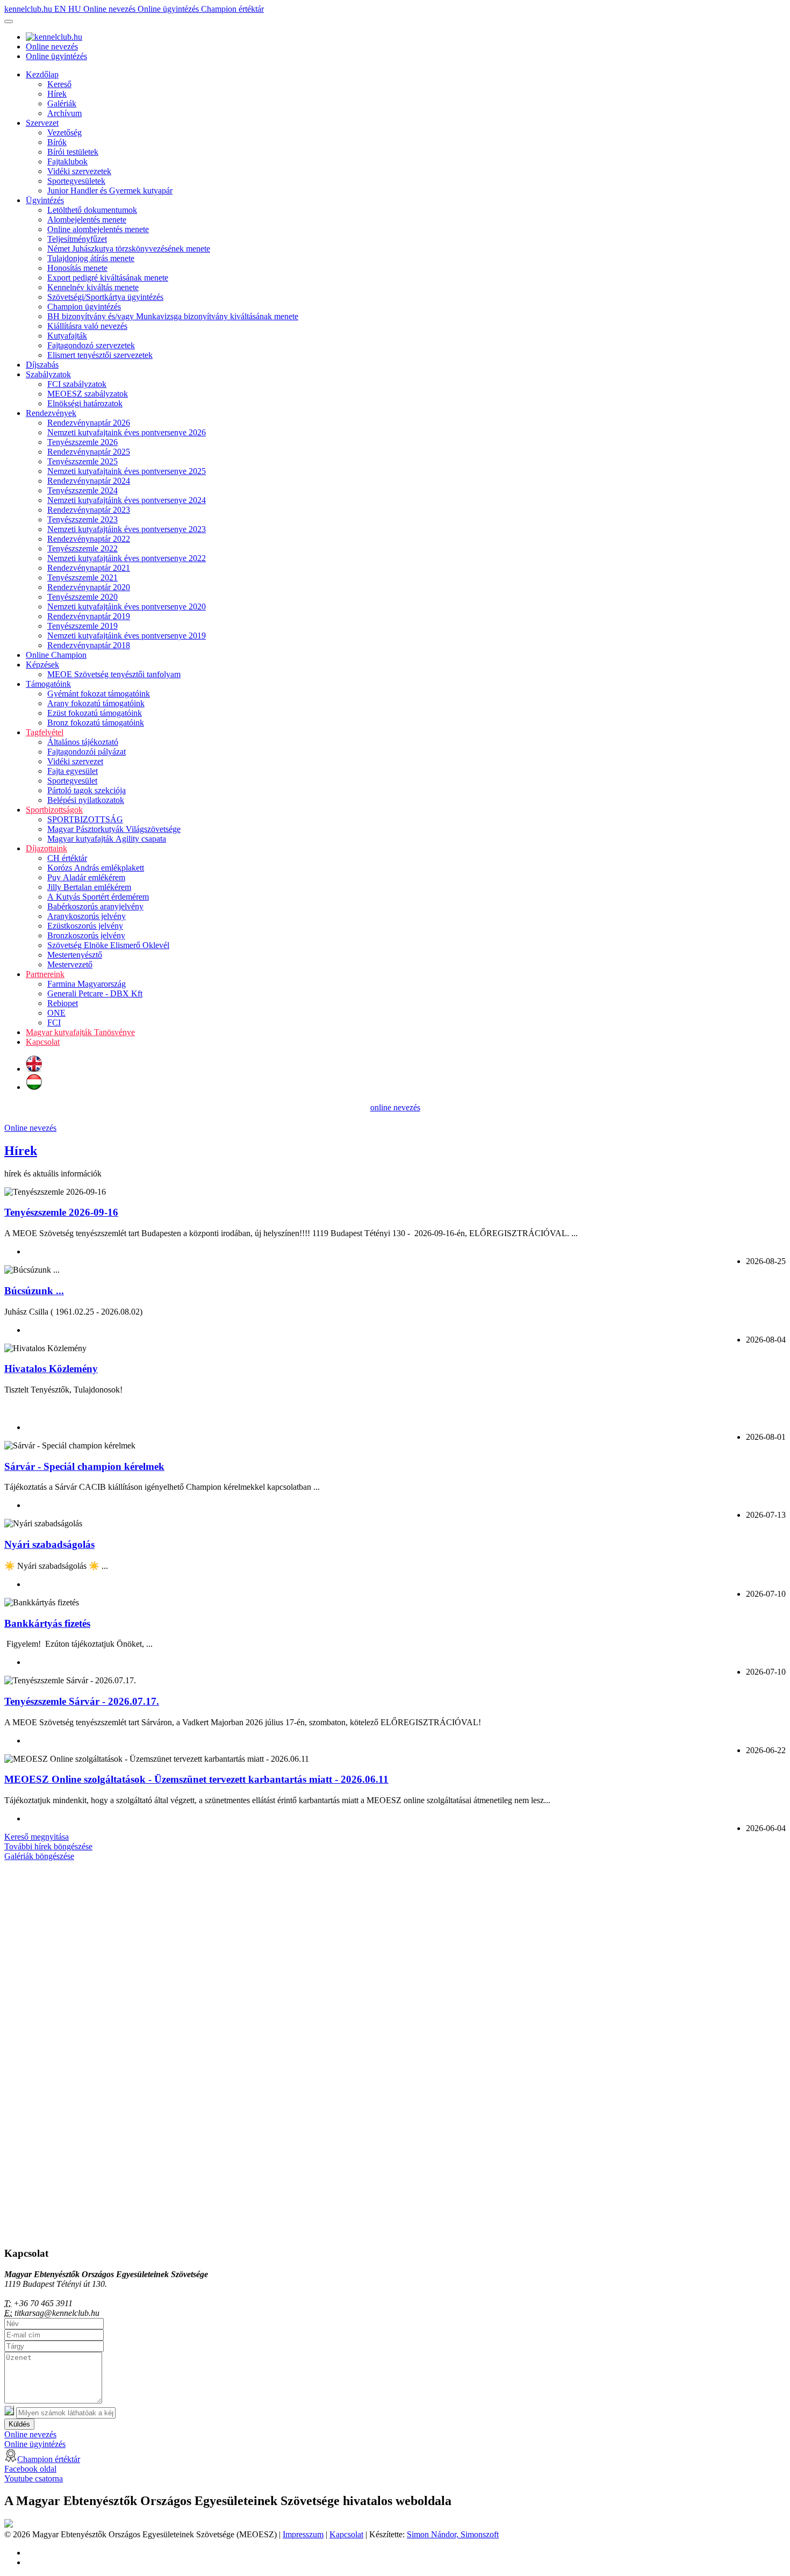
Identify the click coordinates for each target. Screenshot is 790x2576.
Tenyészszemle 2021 (82, 577)
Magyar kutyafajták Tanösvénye (80, 1032)
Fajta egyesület (73, 771)
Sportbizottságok (54, 810)
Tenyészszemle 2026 (82, 442)
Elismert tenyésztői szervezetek (100, 355)
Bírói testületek (73, 152)
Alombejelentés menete (87, 220)
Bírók (57, 142)
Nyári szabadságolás (49, 1544)
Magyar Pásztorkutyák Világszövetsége (114, 829)
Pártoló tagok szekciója (87, 790)
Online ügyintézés (169, 9)
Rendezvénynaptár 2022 (89, 539)
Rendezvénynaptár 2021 (89, 568)
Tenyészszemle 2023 (82, 519)
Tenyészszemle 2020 (82, 597)
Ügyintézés (45, 200)
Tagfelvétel (45, 732)
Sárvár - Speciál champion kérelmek (84, 1466)
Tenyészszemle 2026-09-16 (61, 1212)
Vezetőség (64, 132)
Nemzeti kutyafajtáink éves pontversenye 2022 (127, 558)
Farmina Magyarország (87, 984)
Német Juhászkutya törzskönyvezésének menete (129, 249)
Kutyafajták (67, 336)
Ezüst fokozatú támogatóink (95, 713)
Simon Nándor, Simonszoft (453, 2534)
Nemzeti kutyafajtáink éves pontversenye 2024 (127, 500)
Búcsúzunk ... (34, 1291)
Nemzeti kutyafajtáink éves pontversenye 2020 (127, 607)
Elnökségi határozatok (85, 403)
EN (61, 9)
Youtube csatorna (34, 2478)
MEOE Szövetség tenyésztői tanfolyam (114, 674)
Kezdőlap (42, 74)
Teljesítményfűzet (77, 239)
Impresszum (303, 2534)
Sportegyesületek (76, 181)
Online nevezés (110, 9)
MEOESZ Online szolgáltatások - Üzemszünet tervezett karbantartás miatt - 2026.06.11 (196, 1779)
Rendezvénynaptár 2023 (89, 510)
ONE (56, 1013)
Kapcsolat (43, 1042)
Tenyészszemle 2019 (82, 626)
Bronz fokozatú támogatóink (96, 723)
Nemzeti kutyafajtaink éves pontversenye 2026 (127, 432)
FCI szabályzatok (77, 384)
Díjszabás (42, 365)
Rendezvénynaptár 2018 (89, 645)
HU (76, 9)
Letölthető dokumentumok (92, 210)
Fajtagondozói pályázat (87, 752)
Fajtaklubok (67, 162)
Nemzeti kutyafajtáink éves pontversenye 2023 (127, 529)
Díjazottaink (46, 848)
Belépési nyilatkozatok (86, 800)
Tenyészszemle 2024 (82, 490)
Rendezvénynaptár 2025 (89, 452)
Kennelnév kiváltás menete (93, 287)
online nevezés (395, 1107)
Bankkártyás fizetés (47, 1623)
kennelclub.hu (29, 9)
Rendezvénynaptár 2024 (89, 481)
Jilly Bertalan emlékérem (89, 887)
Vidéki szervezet (75, 761)
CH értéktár (67, 858)
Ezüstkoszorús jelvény (85, 926)
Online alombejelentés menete (98, 229)
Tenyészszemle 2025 (82, 461)
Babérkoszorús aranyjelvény (95, 906)
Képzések (42, 665)
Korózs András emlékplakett (96, 868)
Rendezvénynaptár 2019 (89, 616)
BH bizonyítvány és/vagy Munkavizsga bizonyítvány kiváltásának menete (173, 316)
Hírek (57, 94)
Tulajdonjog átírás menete (91, 258)
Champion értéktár (232, 9)
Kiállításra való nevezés (87, 326)
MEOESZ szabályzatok (88, 394)
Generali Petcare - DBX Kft (95, 993)
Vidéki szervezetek (79, 171)
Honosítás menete (77, 268)
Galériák (62, 103)
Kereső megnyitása (37, 1837)
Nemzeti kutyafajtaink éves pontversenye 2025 (127, 471)
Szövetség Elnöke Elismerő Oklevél (108, 945)
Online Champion (56, 655)
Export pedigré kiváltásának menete (108, 278)
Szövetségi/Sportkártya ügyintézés (105, 297)
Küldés (19, 2424)
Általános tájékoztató (83, 742)
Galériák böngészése (39, 1856)
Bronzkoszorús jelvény (86, 935)
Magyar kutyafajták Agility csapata (107, 839)
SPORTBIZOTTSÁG (85, 819)
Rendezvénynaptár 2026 (89, 423)
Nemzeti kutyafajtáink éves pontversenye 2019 (127, 636)
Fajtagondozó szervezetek (91, 345)
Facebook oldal (30, 2469)
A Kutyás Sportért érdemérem (98, 897)
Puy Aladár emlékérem (86, 877)
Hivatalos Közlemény (51, 1369)
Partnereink (45, 974)
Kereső (59, 84)
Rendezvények (51, 413)
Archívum (64, 113)
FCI (54, 1022)
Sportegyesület (72, 781)
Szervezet (42, 123)
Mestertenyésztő (75, 955)
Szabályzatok (48, 374)
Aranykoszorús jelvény (87, 916)
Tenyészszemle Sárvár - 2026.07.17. (82, 1701)
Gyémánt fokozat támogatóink (99, 694)
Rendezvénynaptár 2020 (89, 587)
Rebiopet (63, 1003)
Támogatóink (48, 684)
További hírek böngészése (48, 1846)
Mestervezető (70, 964)
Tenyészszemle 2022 (82, 548)
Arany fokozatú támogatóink (96, 703)
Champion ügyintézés (84, 307)
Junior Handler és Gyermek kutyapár (110, 191)
